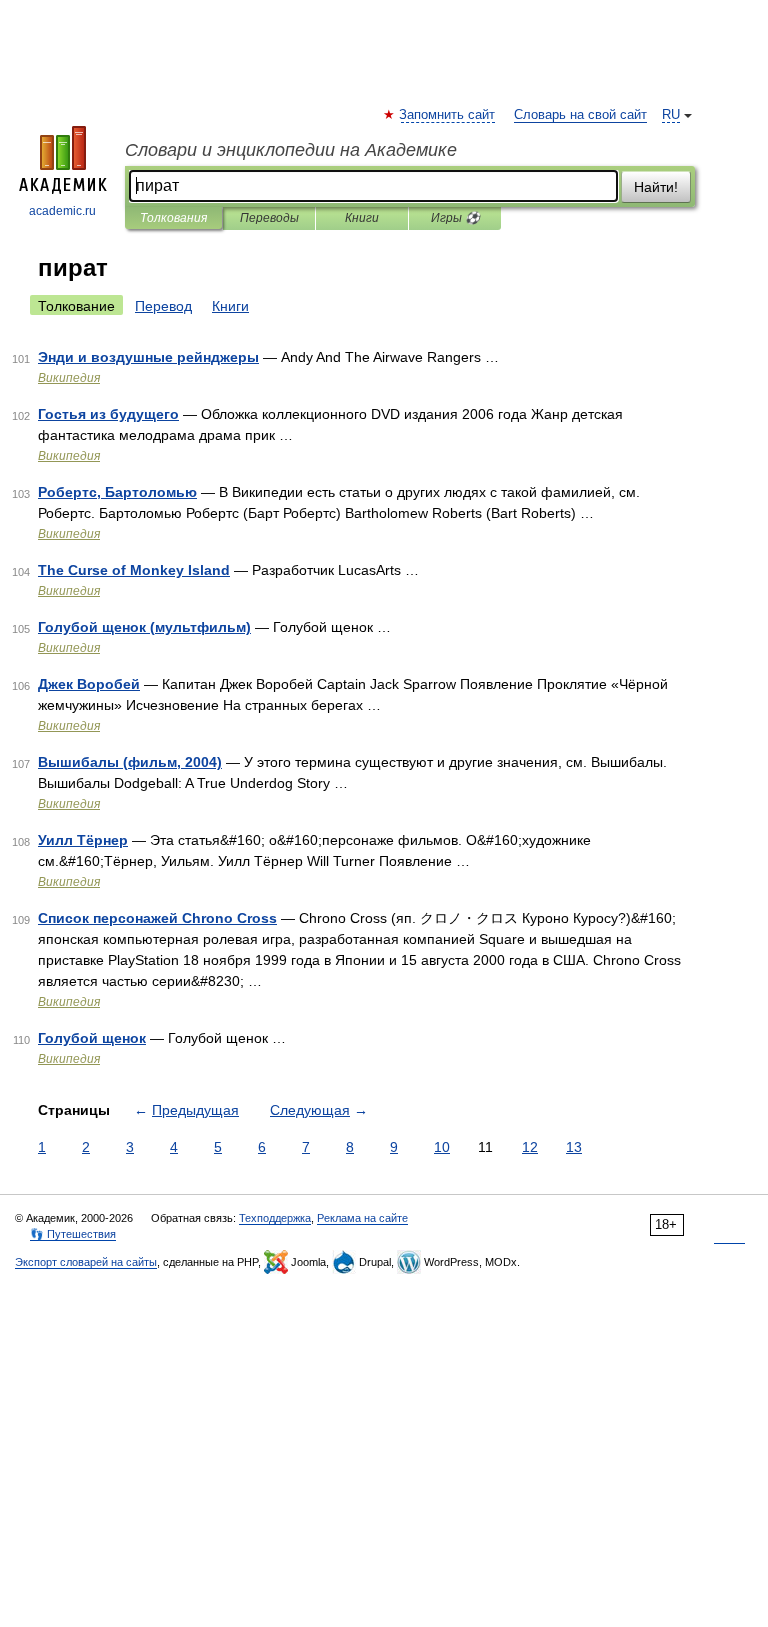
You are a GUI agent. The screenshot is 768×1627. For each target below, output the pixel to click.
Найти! (656, 187)
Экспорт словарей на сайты (86, 1262)
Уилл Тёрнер (83, 840)
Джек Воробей (89, 684)
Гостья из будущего (108, 414)
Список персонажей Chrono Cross (157, 918)
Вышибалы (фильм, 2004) (130, 762)
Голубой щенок (92, 1038)
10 (442, 1147)
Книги (362, 218)
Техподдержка (275, 1218)
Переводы (269, 218)
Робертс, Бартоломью (117, 492)
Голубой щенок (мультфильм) (144, 627)
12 (530, 1147)
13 (574, 1147)
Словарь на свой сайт (580, 115)
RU (671, 115)
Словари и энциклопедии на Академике (291, 150)
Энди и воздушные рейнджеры (148, 357)
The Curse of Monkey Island (134, 570)
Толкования (173, 218)
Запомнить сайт (448, 115)
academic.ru (62, 211)
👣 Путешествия (73, 1234)
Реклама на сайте (362, 1218)
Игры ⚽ (455, 218)
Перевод (163, 306)
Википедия (69, 378)
